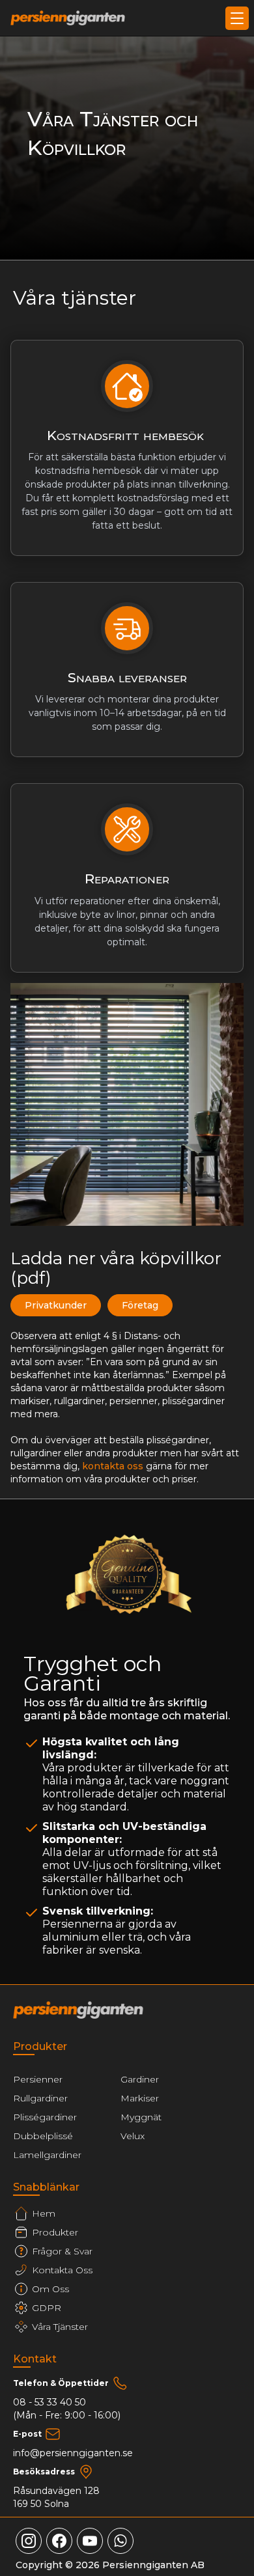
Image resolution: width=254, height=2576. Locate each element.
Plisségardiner (45, 2117)
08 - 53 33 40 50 (49, 2402)
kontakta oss (113, 1466)
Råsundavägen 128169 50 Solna (56, 2497)
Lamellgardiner (47, 2155)
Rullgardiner (40, 2098)
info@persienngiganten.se (73, 2453)
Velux (133, 2136)
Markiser (140, 2098)
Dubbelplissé (43, 2136)
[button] (234, 18)
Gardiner (140, 2079)
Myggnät (141, 2117)
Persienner (38, 2079)
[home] (68, 18)
